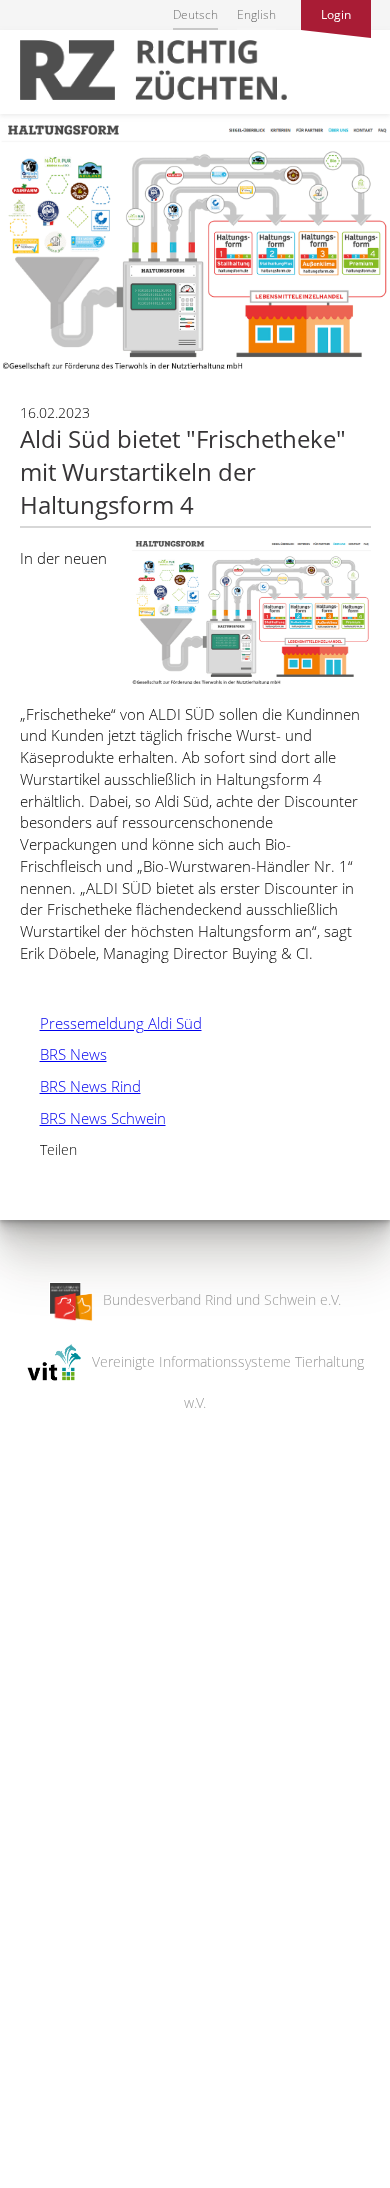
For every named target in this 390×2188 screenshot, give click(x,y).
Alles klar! (29, 2106)
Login (336, 14)
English (256, 14)
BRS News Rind (80, 1086)
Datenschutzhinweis (63, 2178)
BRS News (63, 1054)
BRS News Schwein (93, 1118)
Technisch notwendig (32, 1853)
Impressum (35, 2159)
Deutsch (195, 14)
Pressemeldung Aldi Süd (111, 1023)
